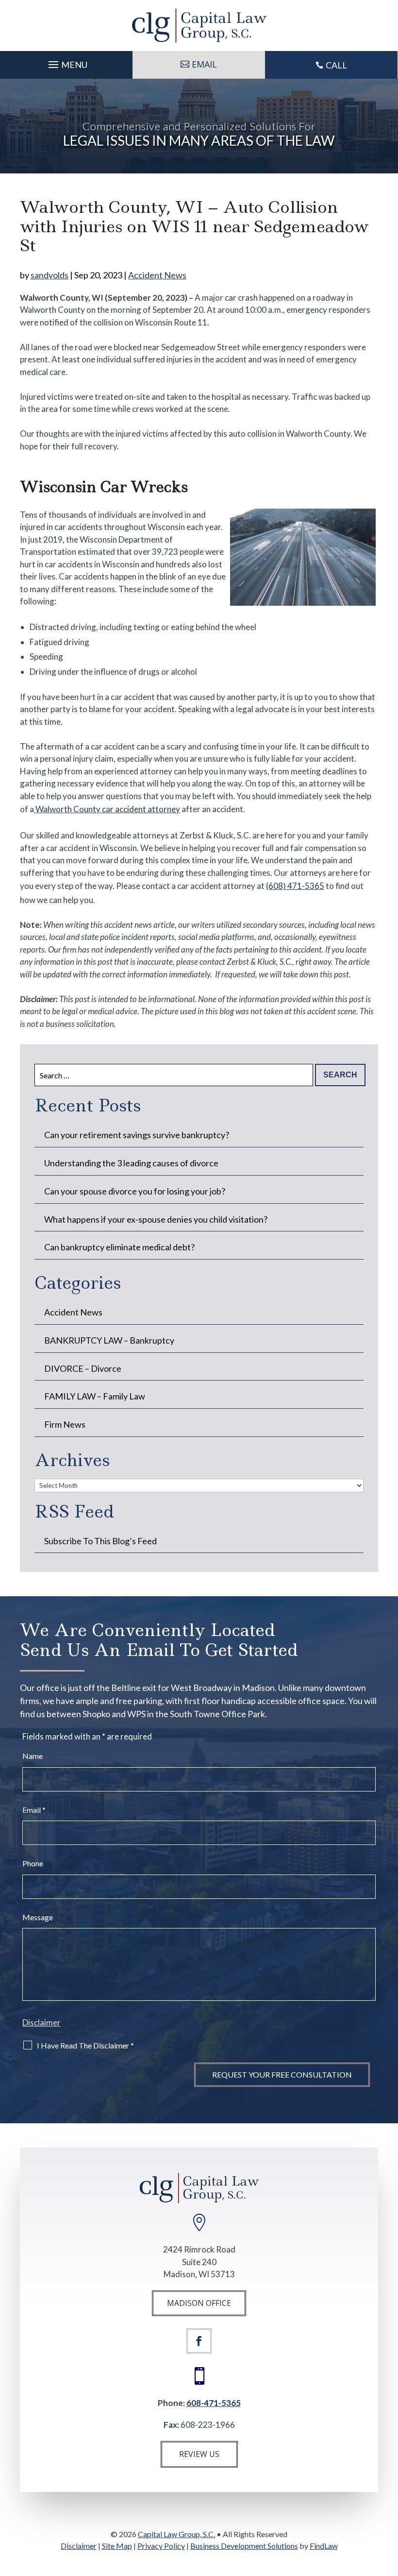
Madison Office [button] (199, 2303)
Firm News (65, 1424)
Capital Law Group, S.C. (176, 2534)
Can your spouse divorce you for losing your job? (135, 1191)
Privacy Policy (161, 2546)
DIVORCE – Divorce (83, 1368)
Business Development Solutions (244, 2546)
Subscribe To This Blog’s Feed (100, 1541)
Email (34, 1810)
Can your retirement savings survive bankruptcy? (137, 1135)
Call (336, 65)
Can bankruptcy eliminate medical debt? (119, 1247)
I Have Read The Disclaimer (85, 2045)
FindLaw (324, 2546)
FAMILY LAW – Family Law (95, 1396)
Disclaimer (41, 2022)
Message (38, 1917)
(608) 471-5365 (295, 886)
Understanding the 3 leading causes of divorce (131, 1163)
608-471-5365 (214, 2403)
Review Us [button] (199, 2454)
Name (33, 1756)
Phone (33, 1863)
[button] (66, 62)
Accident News (157, 275)
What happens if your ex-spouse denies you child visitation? (156, 1219)
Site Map (117, 2546)
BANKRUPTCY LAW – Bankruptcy (109, 1340)
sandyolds (50, 275)
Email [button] (204, 64)
